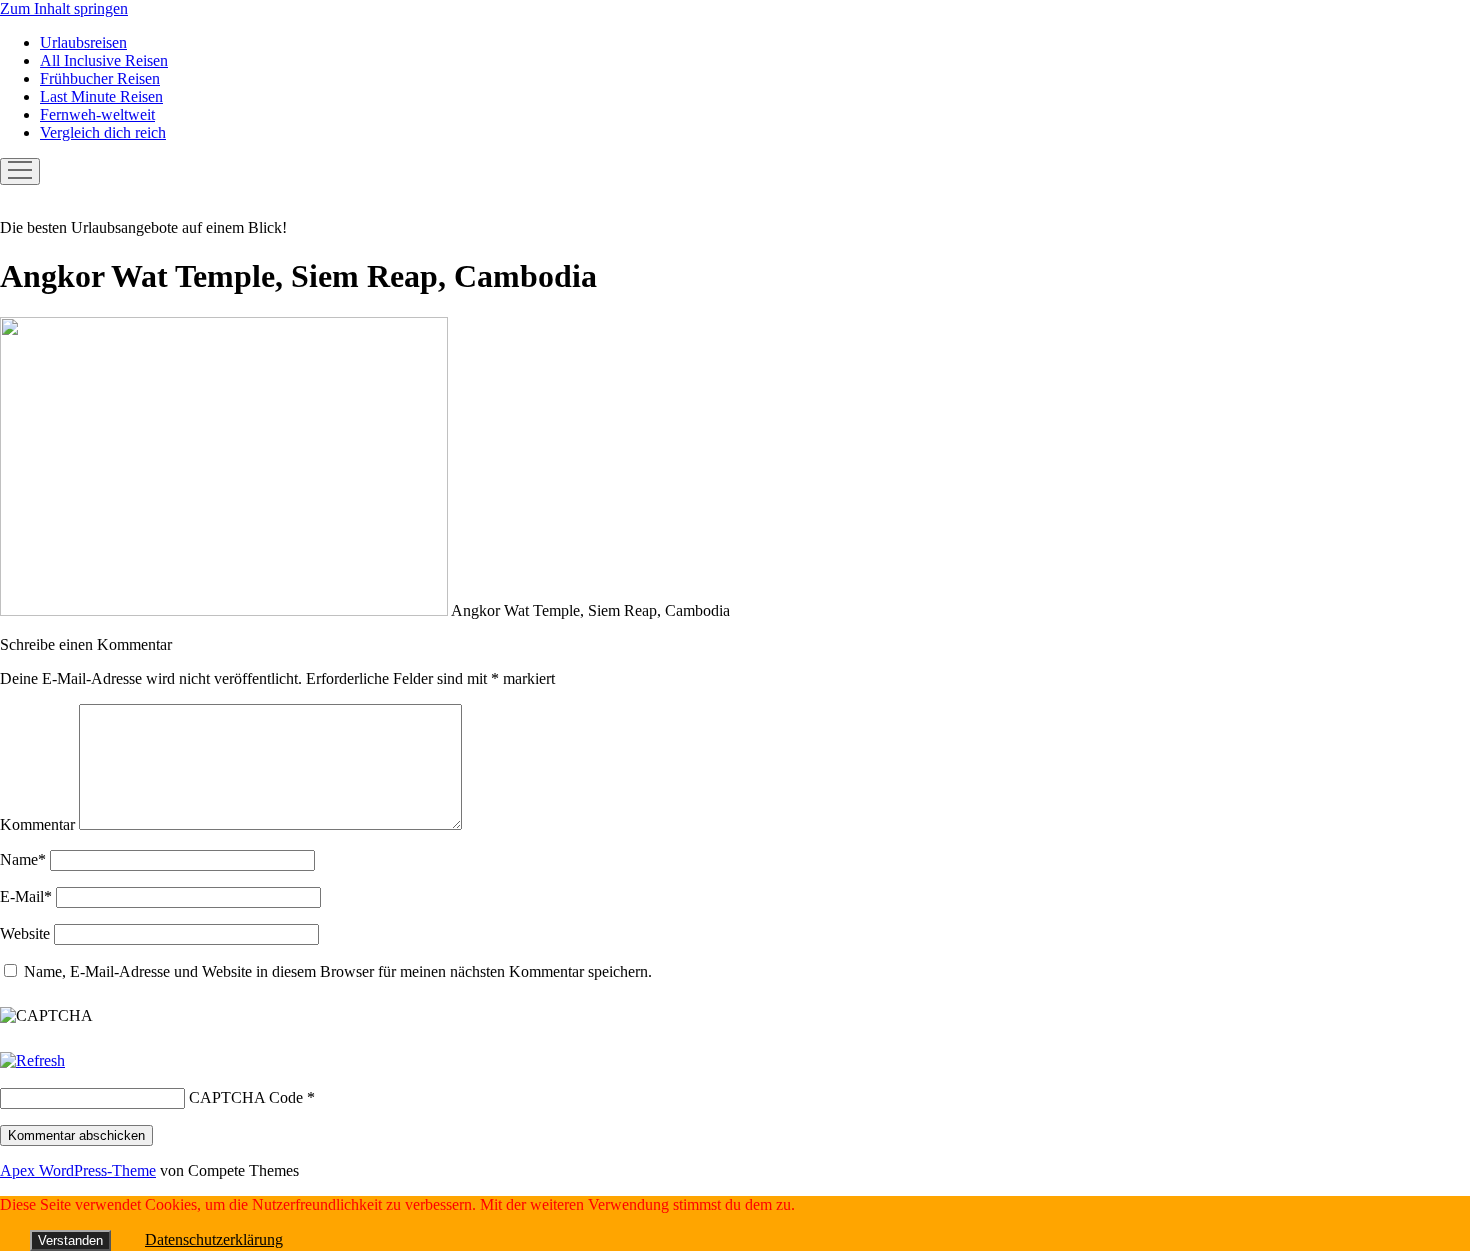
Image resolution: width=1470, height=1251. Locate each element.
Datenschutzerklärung (214, 1239)
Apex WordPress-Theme (78, 1170)
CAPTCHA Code (246, 1097)
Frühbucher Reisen (100, 78)
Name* (23, 859)
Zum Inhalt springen (64, 8)
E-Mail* (26, 896)
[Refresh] (32, 1060)
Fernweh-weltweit (97, 114)
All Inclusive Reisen (104, 60)
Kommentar (37, 824)
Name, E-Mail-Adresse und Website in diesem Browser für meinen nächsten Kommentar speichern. (338, 971)
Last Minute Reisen (101, 96)
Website (25, 933)
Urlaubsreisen (83, 42)
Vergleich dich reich (103, 132)
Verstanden (70, 1240)
